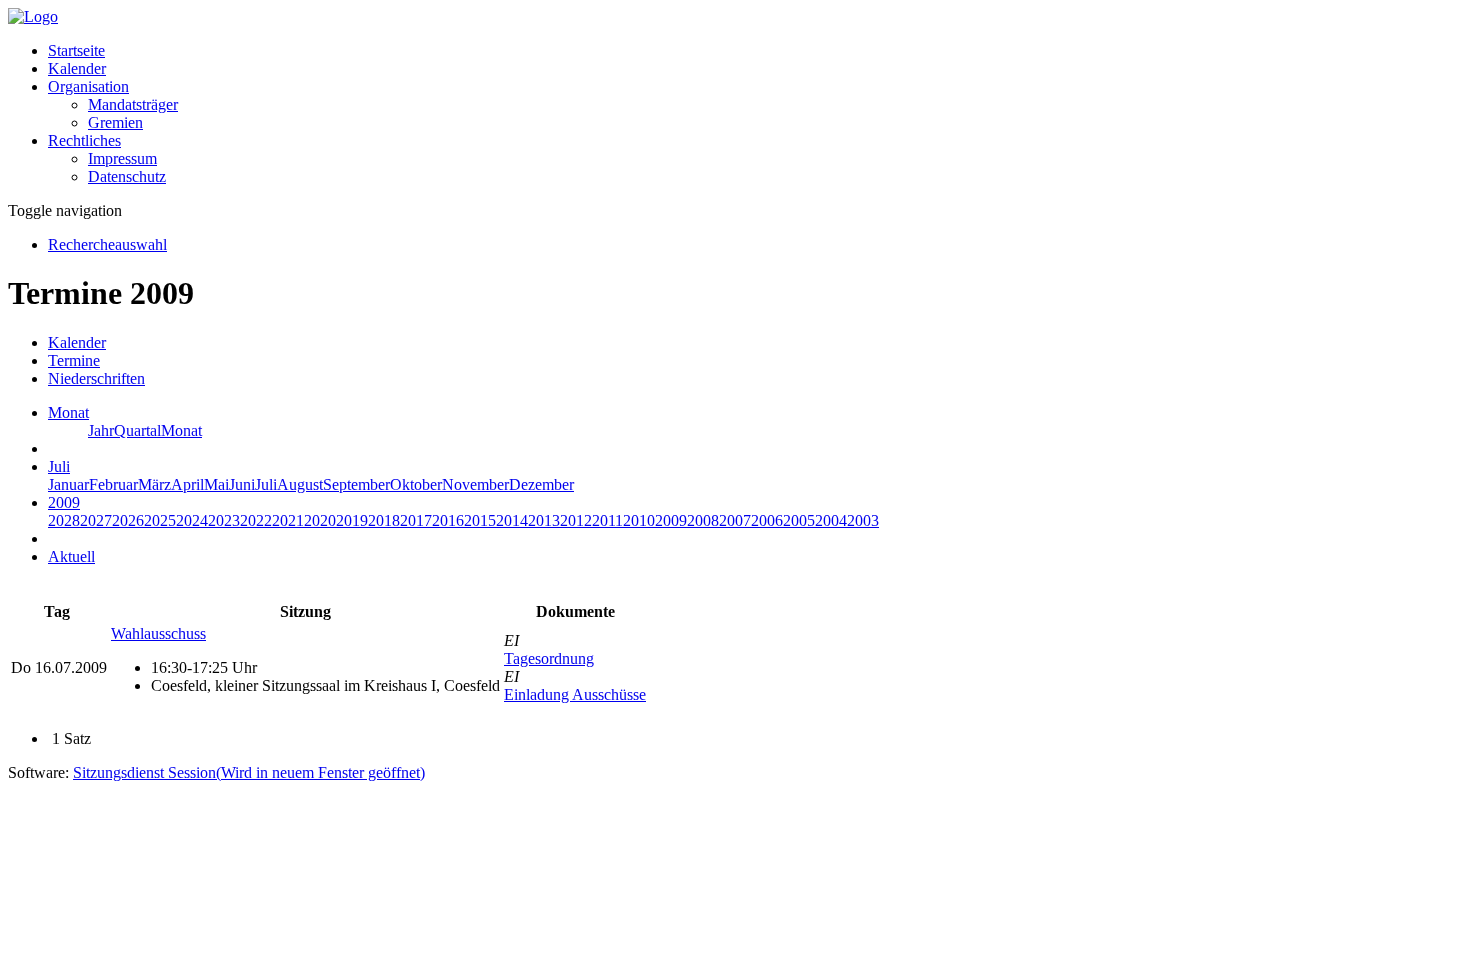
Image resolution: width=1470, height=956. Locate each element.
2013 (544, 520)
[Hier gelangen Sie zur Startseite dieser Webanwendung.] (33, 16)
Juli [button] (59, 466)
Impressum (122, 158)
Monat (181, 430)
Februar (113, 484)
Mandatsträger (133, 104)
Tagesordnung (549, 658)
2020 (320, 520)
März (154, 484)
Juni (242, 484)
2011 (607, 520)
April (187, 484)
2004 (831, 520)
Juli (266, 484)
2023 (224, 520)
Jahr (101, 430)
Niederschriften (96, 378)
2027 (96, 520)
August (300, 484)
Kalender (77, 68)
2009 (671, 520)
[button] (88, 86)
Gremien (115, 122)
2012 (576, 520)
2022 (256, 520)
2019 (352, 520)
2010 (639, 520)
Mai (216, 484)
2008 (703, 520)
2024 (192, 520)
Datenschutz (127, 176)
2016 (448, 520)
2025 (160, 520)
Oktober (416, 484)
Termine (74, 360)
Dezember (541, 484)
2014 (512, 520)
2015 (480, 520)
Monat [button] (68, 412)
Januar (68, 484)
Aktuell (71, 556)
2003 (863, 520)
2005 (799, 520)
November (475, 484)
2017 (416, 520)
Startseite (76, 50)
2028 (64, 520)
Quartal (137, 430)
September (356, 484)
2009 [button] (64, 502)
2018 (384, 520)
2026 (128, 520)
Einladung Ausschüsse (575, 694)
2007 (735, 520)
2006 (767, 520)
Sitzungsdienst (249, 772)
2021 (288, 520)
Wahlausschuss (158, 633)
